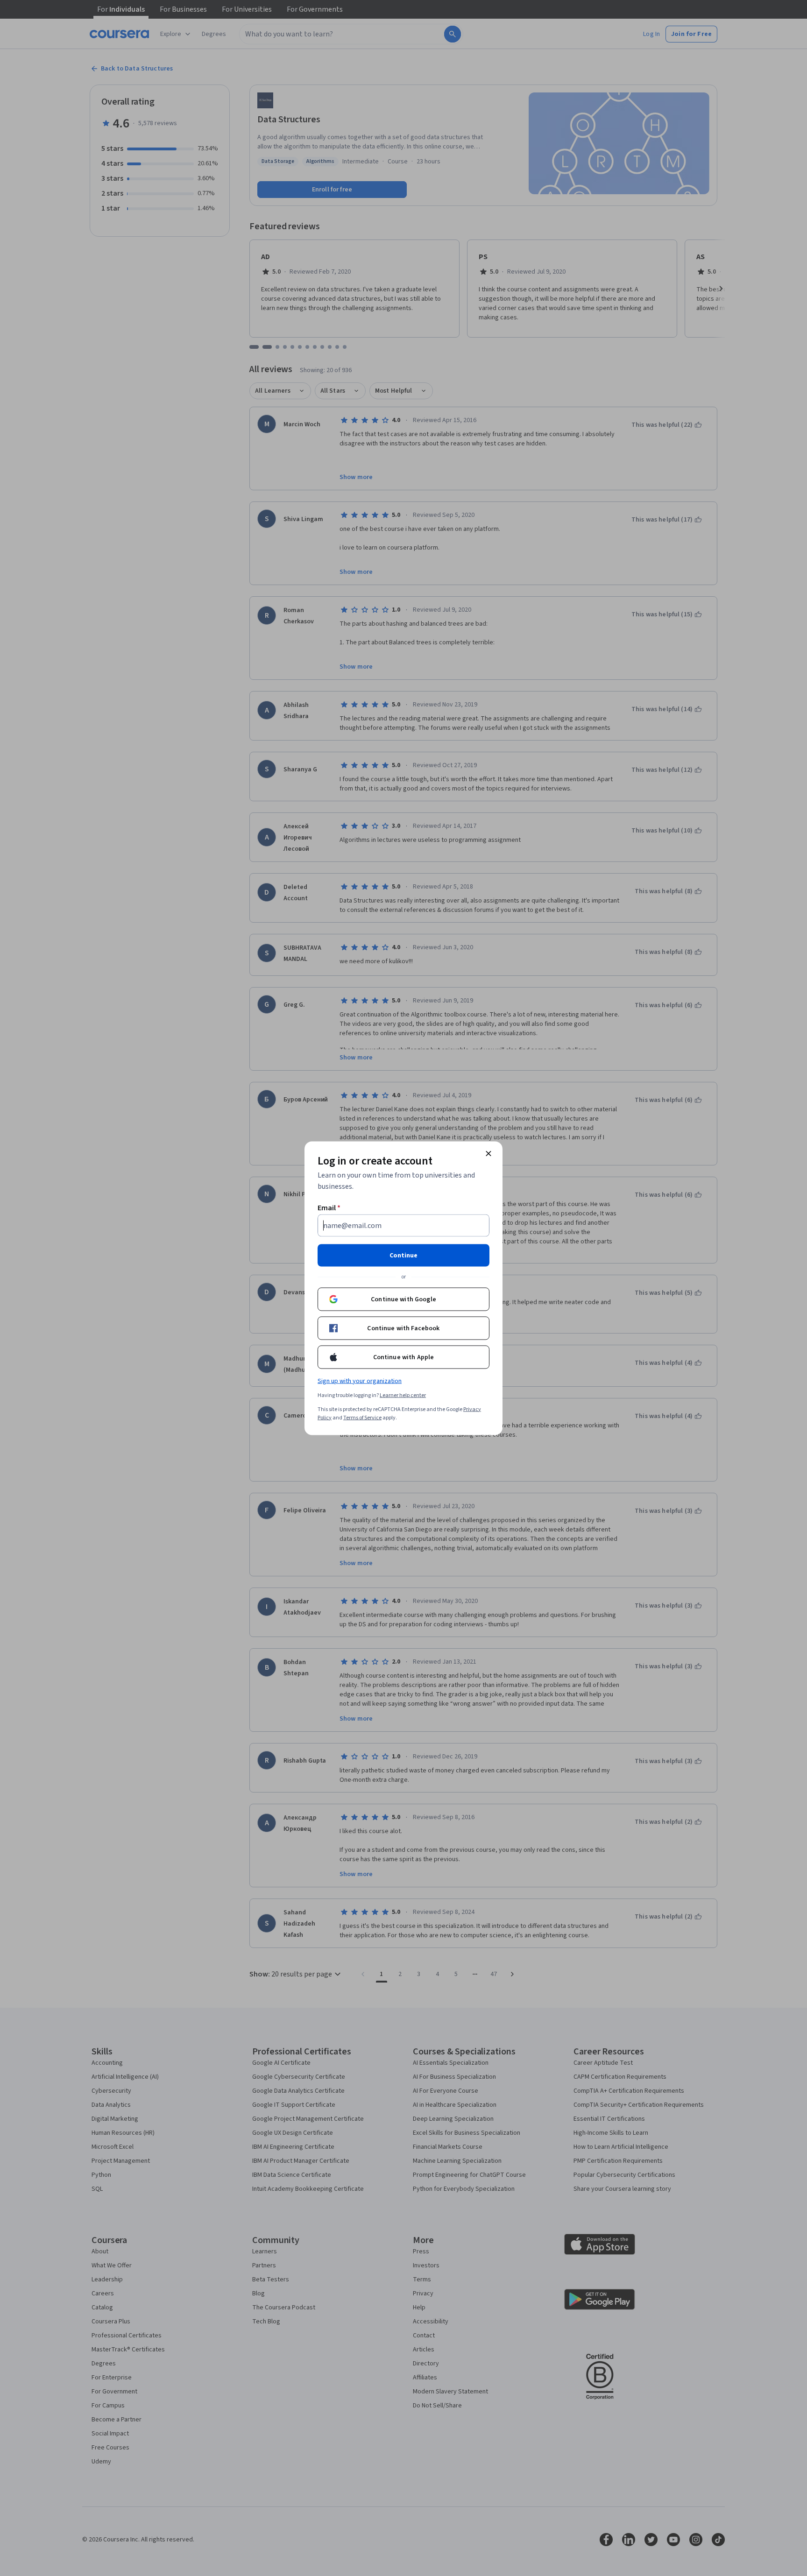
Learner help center (403, 1395)
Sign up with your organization (360, 1381)
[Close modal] (488, 1153)
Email (329, 1207)
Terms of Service (362, 1417)
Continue (403, 1255)
